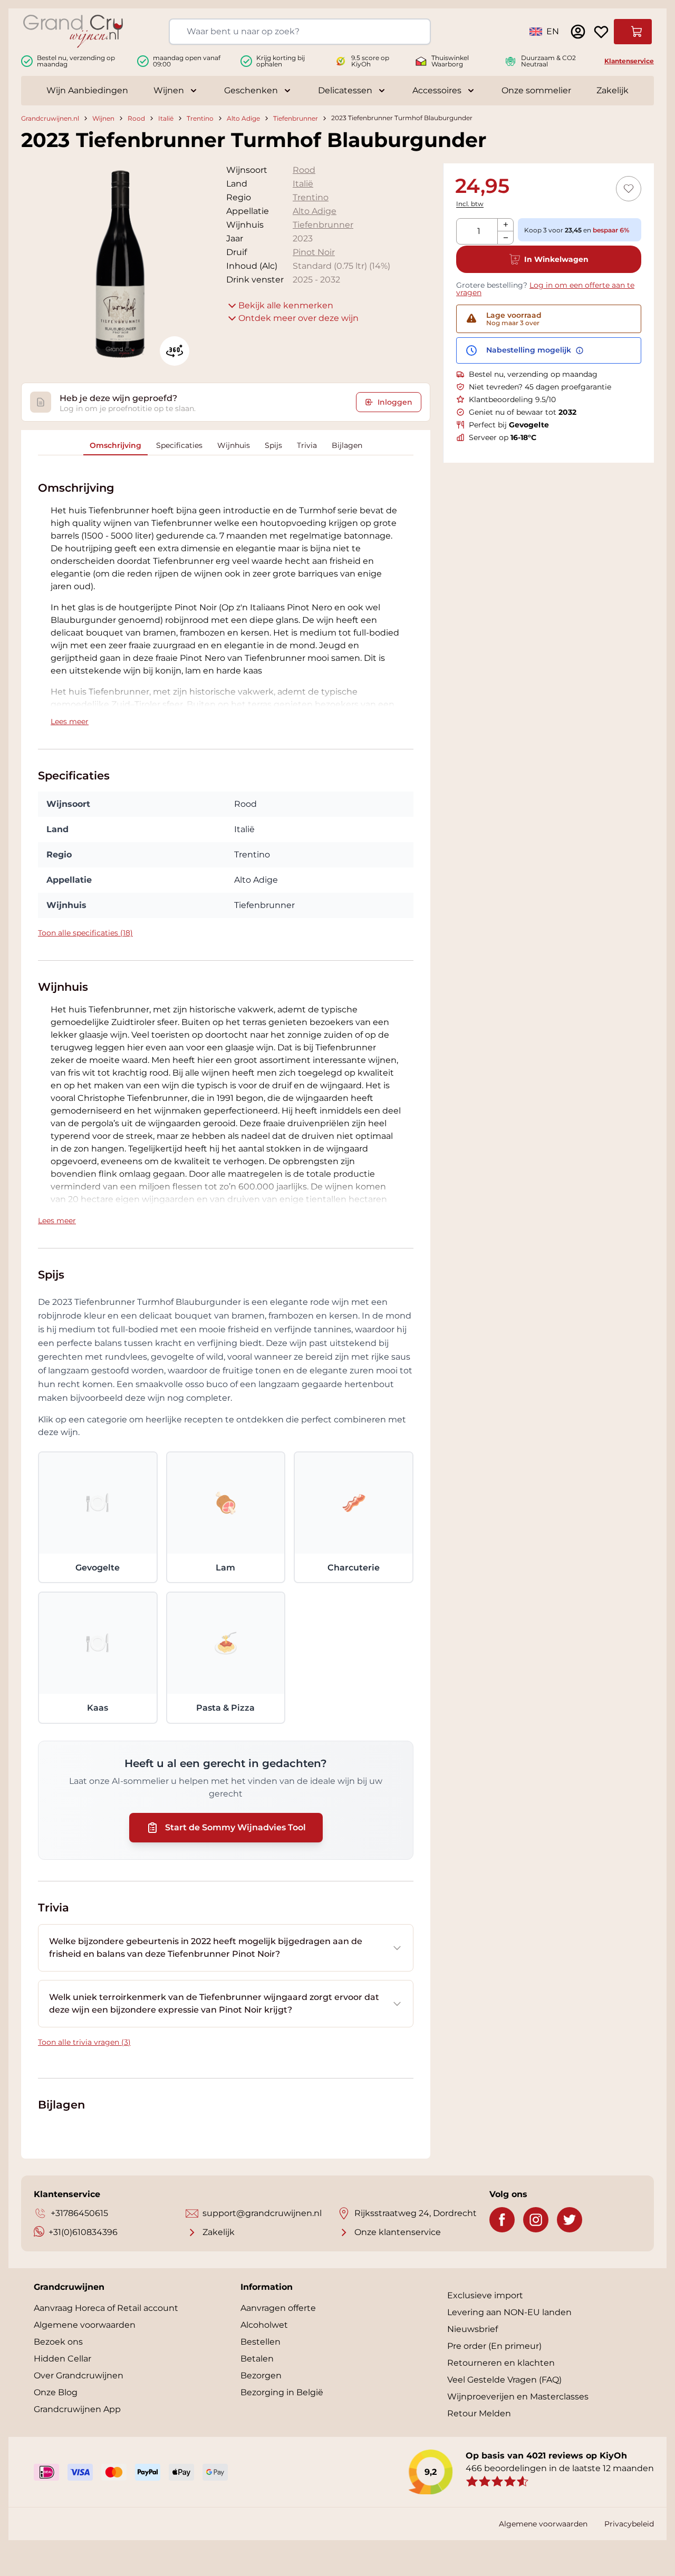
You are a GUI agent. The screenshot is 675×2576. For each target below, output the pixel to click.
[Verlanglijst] (601, 32)
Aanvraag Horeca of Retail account (106, 2308)
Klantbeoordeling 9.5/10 (512, 399)
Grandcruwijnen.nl (50, 118)
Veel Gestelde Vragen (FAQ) (504, 2380)
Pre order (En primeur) (494, 2346)
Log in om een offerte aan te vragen (545, 289)
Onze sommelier (536, 90)
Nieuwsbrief (472, 2329)
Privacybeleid (629, 2524)
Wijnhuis (234, 445)
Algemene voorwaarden (85, 2325)
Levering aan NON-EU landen (509, 2312)
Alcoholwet (264, 2325)
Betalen (257, 2359)
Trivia (307, 445)
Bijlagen (347, 445)
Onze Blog (56, 2392)
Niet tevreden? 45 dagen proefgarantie (540, 387)
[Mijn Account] (578, 32)
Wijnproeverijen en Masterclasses (518, 2397)
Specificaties (179, 445)
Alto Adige (243, 118)
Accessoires (437, 90)
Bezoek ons (58, 2342)
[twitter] (570, 2220)
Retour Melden (479, 2413)
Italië (166, 118)
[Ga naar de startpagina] (73, 31)
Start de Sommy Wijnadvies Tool (235, 1827)
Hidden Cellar (62, 2359)
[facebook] (502, 2220)
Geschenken (251, 90)
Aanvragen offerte (278, 2308)
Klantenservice (629, 61)
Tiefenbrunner (296, 118)
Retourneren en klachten (501, 2363)
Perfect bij (509, 425)
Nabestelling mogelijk (530, 350)
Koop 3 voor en (577, 230)
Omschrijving (115, 445)
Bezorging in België (282, 2392)
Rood (136, 118)
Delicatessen (345, 90)
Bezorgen (261, 2375)
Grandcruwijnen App (77, 2409)
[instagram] (536, 2220)
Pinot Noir (314, 252)
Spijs (273, 445)
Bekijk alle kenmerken (286, 305)
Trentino (200, 118)
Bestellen (261, 2342)
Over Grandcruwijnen (79, 2375)
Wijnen (169, 90)
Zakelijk (613, 90)
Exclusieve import (485, 2295)
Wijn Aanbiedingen (87, 90)
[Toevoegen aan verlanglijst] (629, 189)
